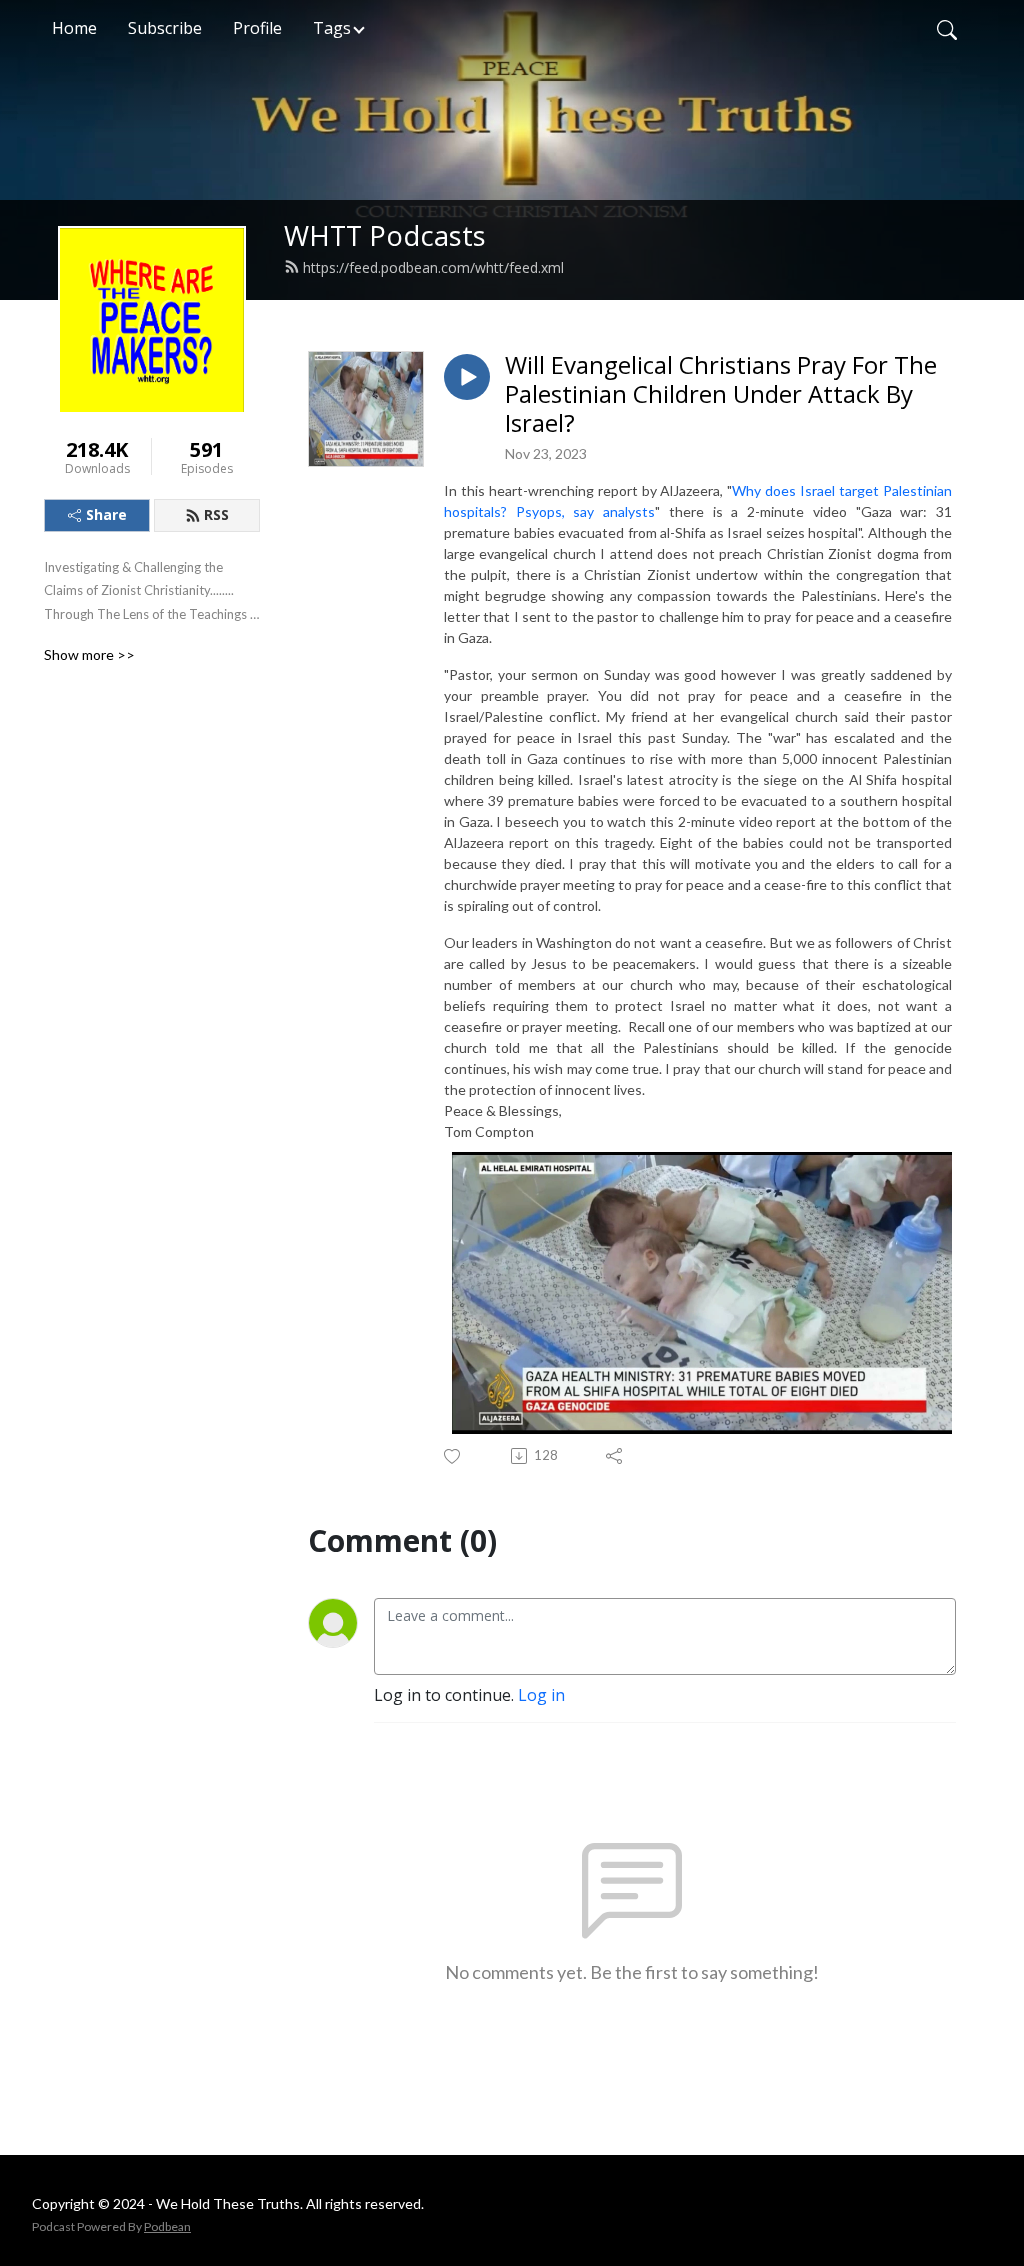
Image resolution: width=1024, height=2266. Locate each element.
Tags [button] (332, 28)
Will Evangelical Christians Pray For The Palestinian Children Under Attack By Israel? (721, 394)
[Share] (615, 1456)
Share (106, 514)
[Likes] (453, 1456)
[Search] (947, 28)
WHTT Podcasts (385, 235)
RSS (216, 514)
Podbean (167, 2226)
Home (74, 28)
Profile (257, 28)
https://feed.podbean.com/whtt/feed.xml (433, 267)
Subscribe (165, 28)
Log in (541, 1695)
